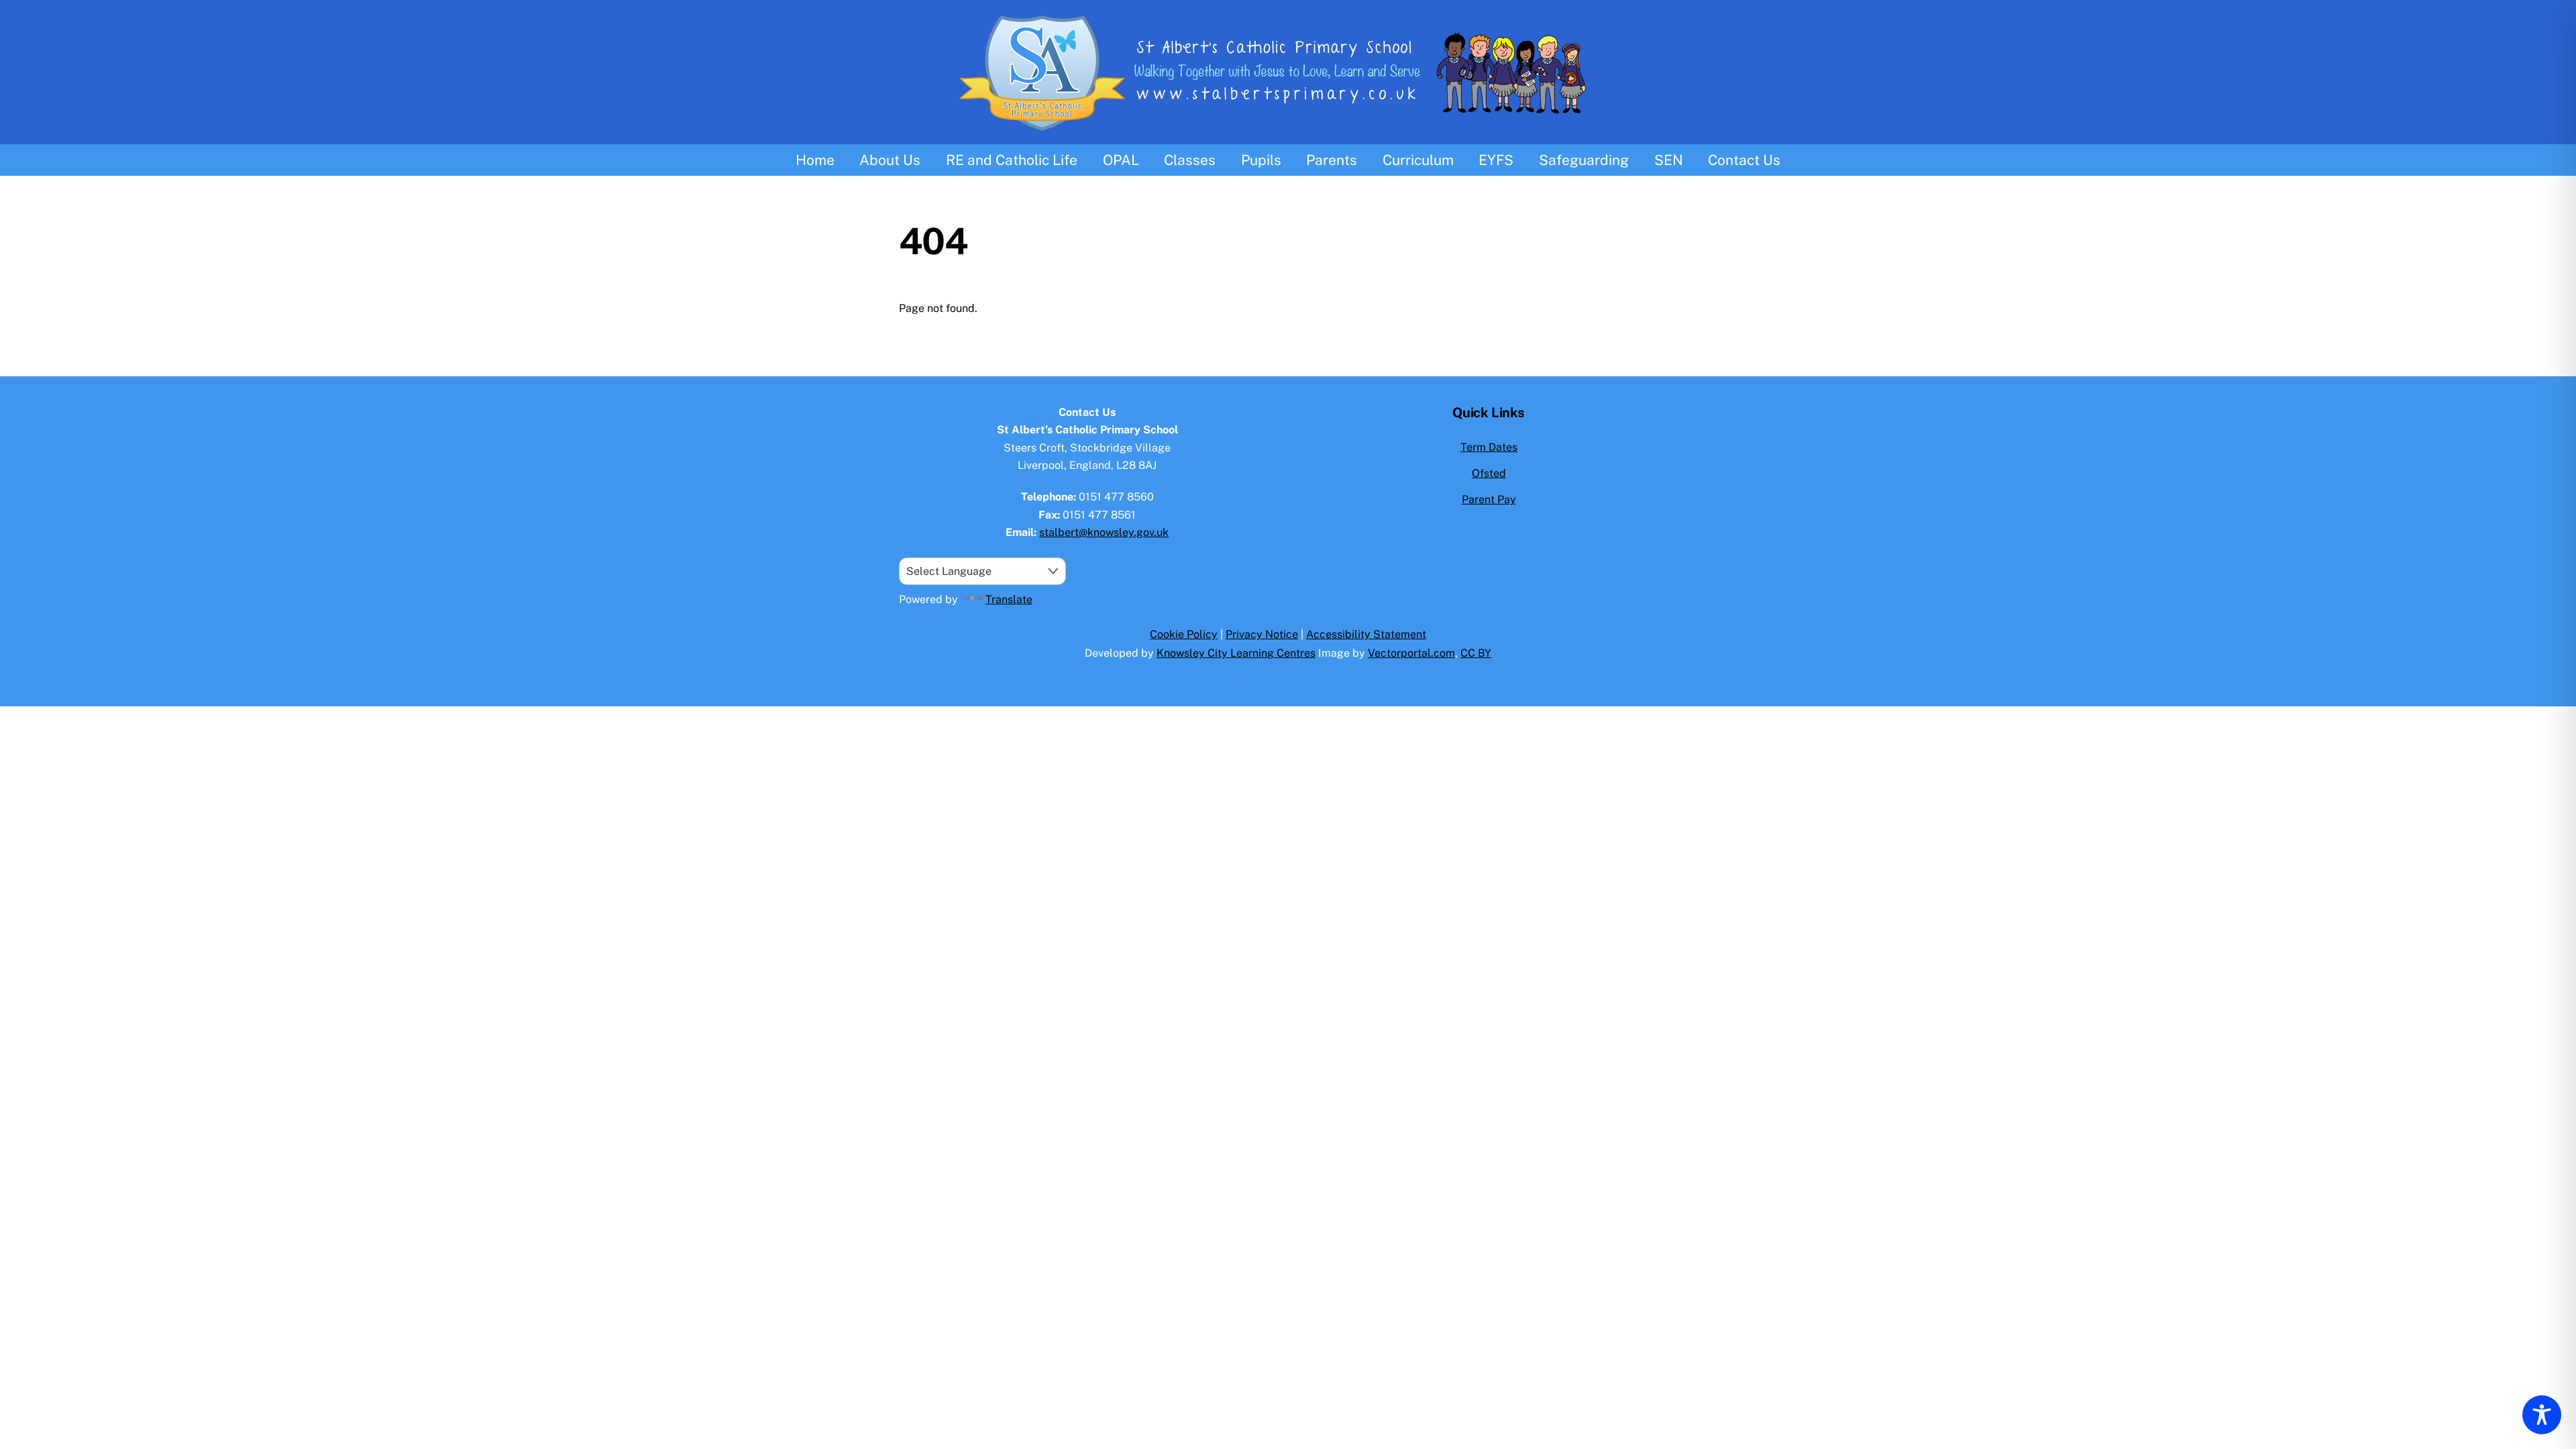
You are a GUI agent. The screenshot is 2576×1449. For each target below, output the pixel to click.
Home (815, 160)
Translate (1009, 599)
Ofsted (1489, 473)
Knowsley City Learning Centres (1236, 653)
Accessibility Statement (1366, 634)
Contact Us (1744, 160)
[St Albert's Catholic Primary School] (1288, 136)
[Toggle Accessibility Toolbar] (2542, 1415)
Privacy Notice (1262, 634)
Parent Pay (1489, 499)
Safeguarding (1584, 160)
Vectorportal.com (1411, 653)
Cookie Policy (1184, 634)
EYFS (1496, 160)
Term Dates (1489, 447)
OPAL (1121, 160)
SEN (1669, 160)
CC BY (1476, 653)
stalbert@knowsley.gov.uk (1104, 532)
